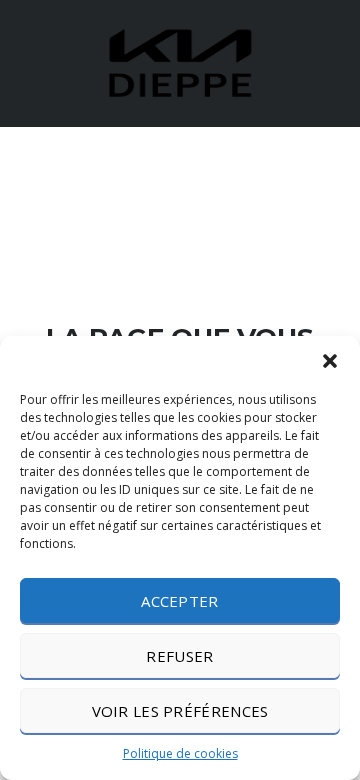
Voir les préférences (180, 711)
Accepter (179, 601)
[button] (330, 361)
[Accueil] (180, 61)
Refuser (179, 656)
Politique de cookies (180, 753)
